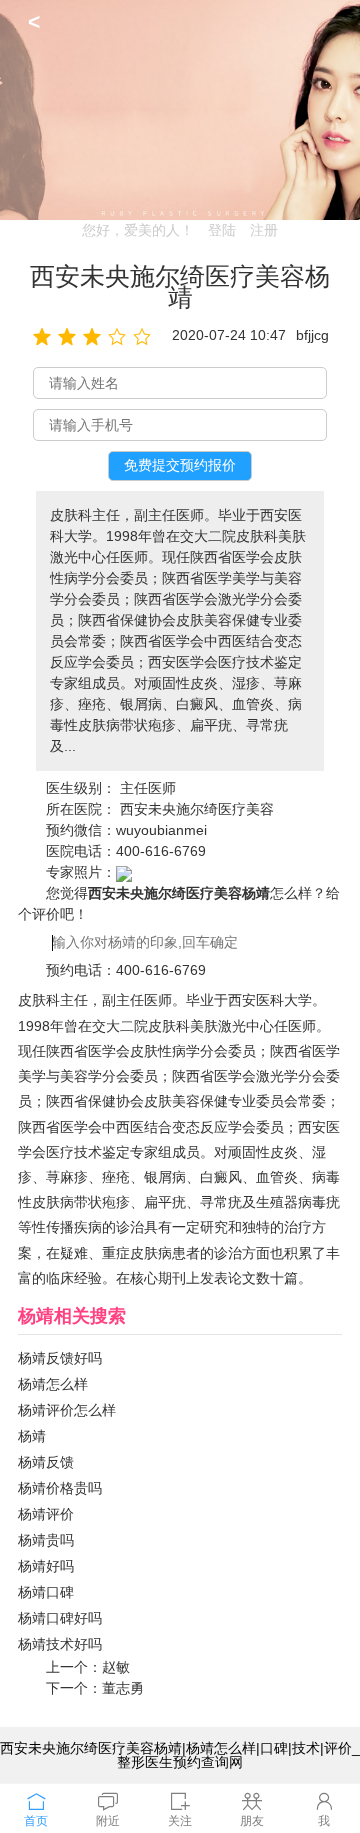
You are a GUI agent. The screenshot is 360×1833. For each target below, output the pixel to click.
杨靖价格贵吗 (60, 1488)
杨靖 (32, 1436)
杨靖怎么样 (53, 1384)
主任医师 (148, 788)
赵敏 (116, 1667)
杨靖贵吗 (46, 1540)
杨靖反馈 (46, 1462)
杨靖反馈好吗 (60, 1358)
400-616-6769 (161, 851)
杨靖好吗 (46, 1566)
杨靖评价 (46, 1514)
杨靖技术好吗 (60, 1644)
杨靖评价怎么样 (67, 1410)
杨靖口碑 (46, 1592)
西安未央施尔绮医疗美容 (197, 809)
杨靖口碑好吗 (60, 1618)
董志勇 (123, 1688)
